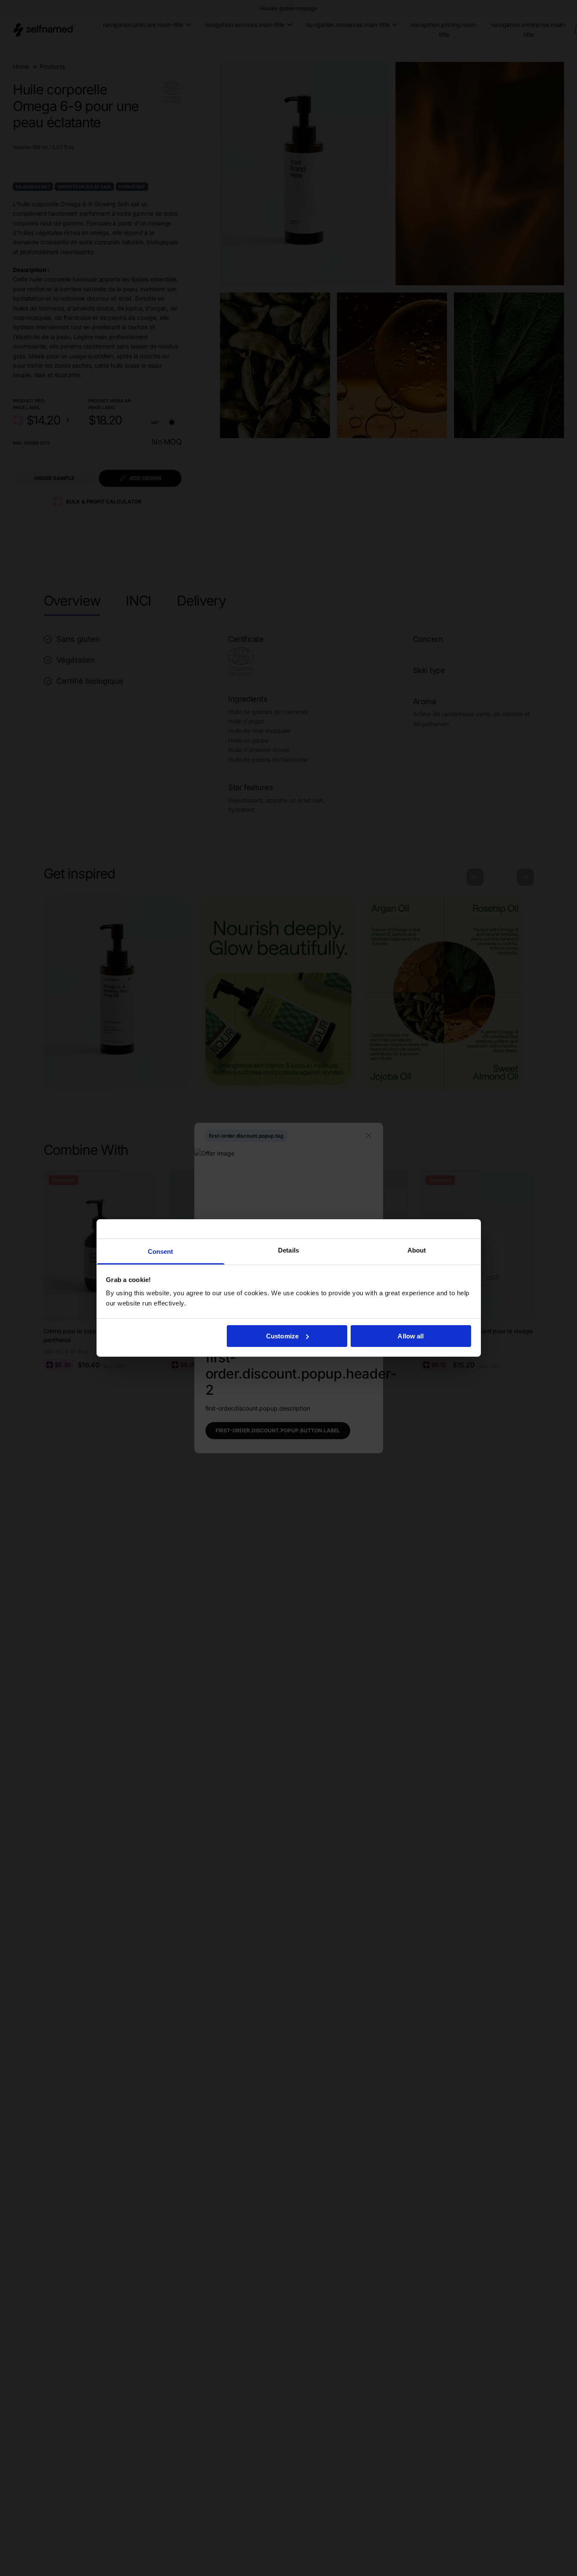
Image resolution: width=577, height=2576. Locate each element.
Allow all (411, 1336)
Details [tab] (288, 1250)
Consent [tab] (161, 1251)
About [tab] (417, 1250)
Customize (282, 1336)
